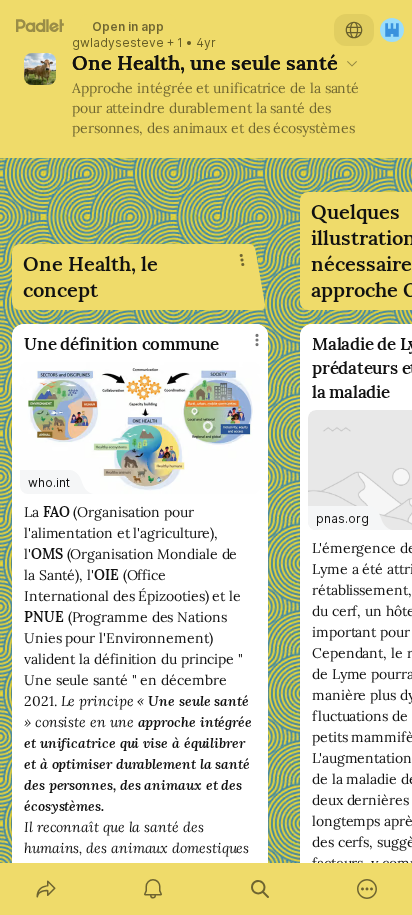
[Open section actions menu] (242, 260)
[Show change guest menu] (392, 30)
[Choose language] (354, 30)
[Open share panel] (45, 889)
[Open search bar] (259, 889)
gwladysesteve (118, 43)
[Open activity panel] (152, 889)
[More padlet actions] (366, 889)
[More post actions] (244, 348)
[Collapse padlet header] (352, 63)
